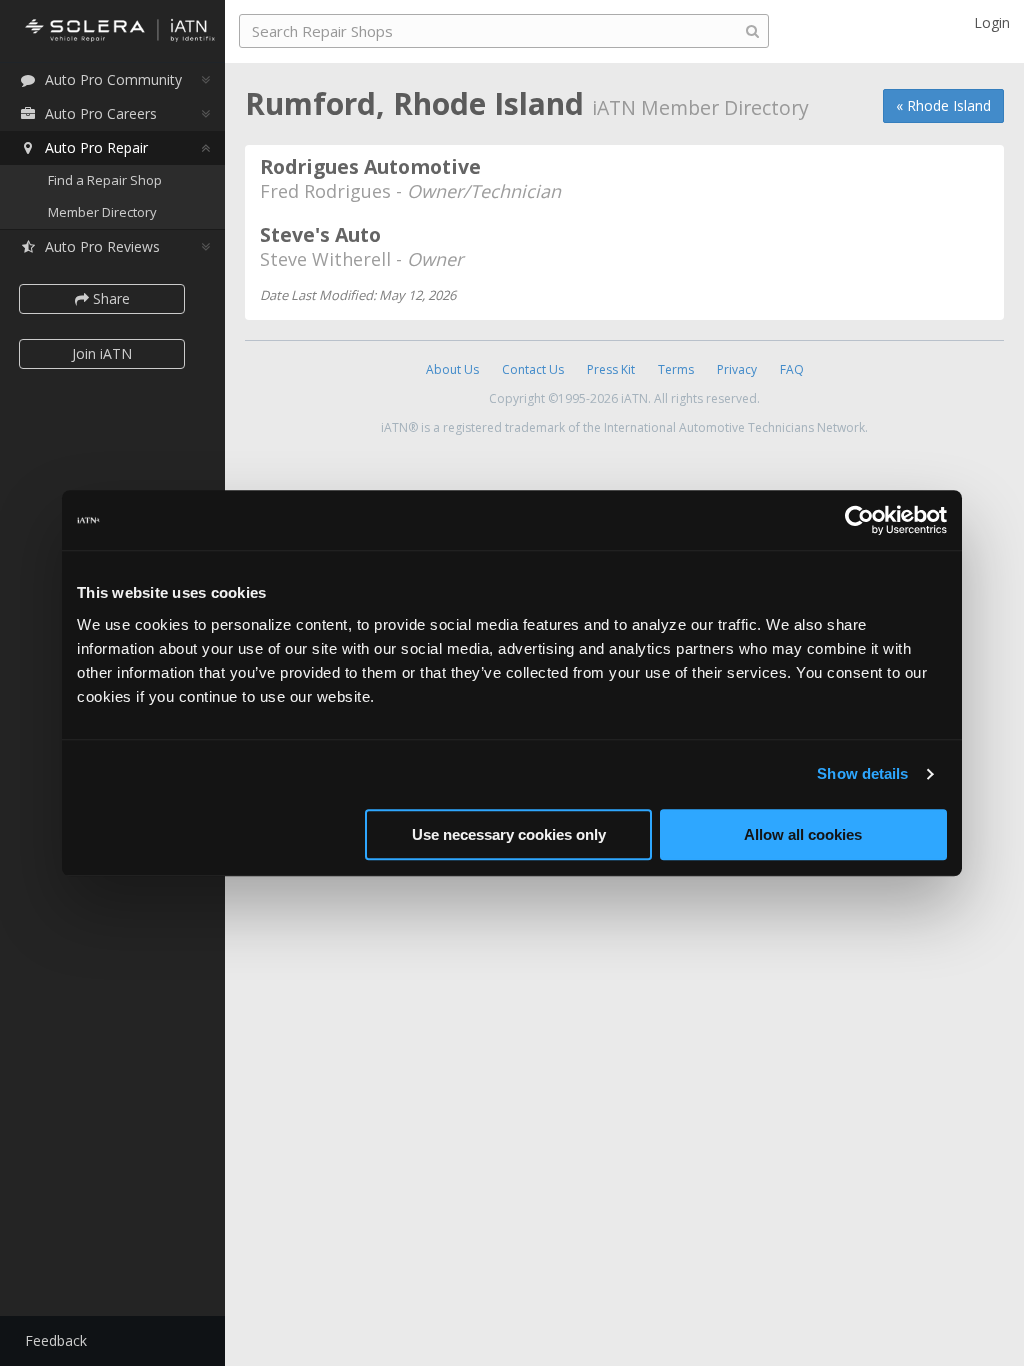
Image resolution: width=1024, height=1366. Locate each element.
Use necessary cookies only (509, 834)
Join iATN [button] (102, 353)
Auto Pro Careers (101, 113)
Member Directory (102, 212)
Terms (676, 369)
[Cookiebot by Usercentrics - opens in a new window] (859, 520)
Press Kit (611, 369)
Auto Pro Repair (96, 147)
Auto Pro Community (113, 79)
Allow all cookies (803, 834)
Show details (862, 773)
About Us (452, 369)
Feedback (56, 1340)
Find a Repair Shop (105, 180)
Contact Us (533, 369)
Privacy (737, 369)
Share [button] (109, 298)
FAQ (792, 369)
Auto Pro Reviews (102, 246)
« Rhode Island (943, 105)
